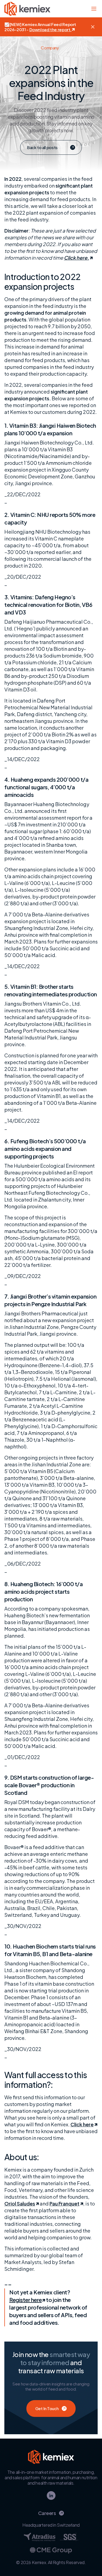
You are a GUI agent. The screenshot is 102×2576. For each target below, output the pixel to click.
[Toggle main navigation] (94, 9)
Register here (26, 2300)
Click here (82, 2124)
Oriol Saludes (20, 2203)
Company (50, 48)
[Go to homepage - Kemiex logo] (27, 9)
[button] (93, 27)
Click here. (76, 258)
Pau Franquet (64, 2203)
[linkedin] (51, 2495)
